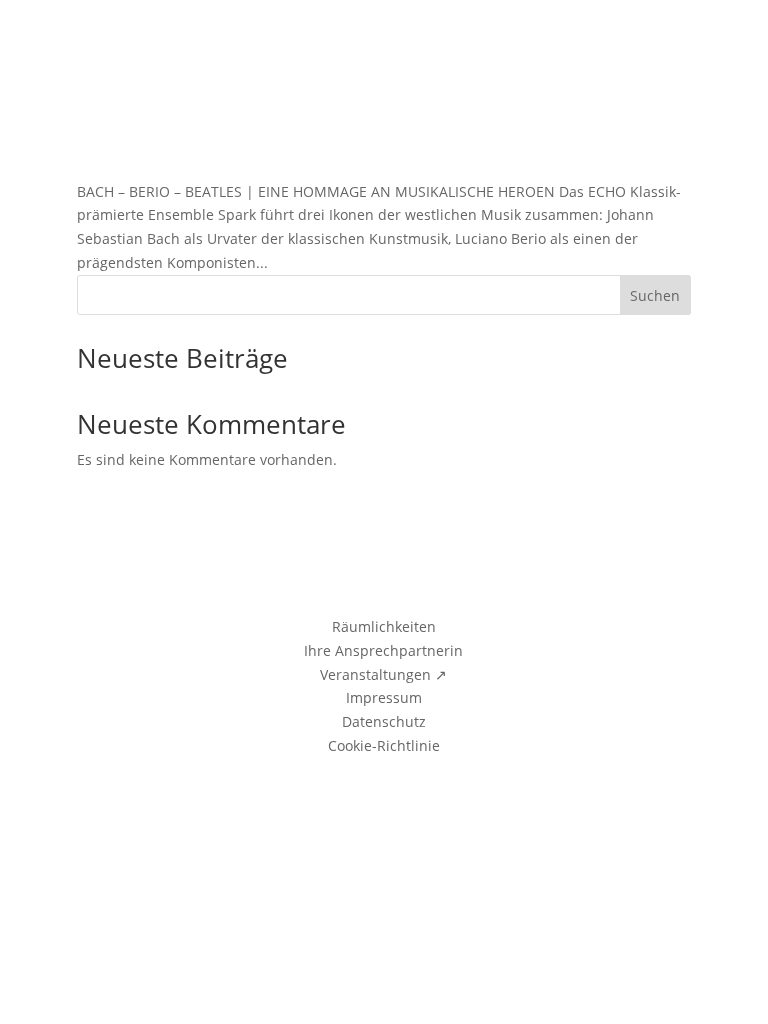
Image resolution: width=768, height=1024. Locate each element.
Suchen (655, 295)
